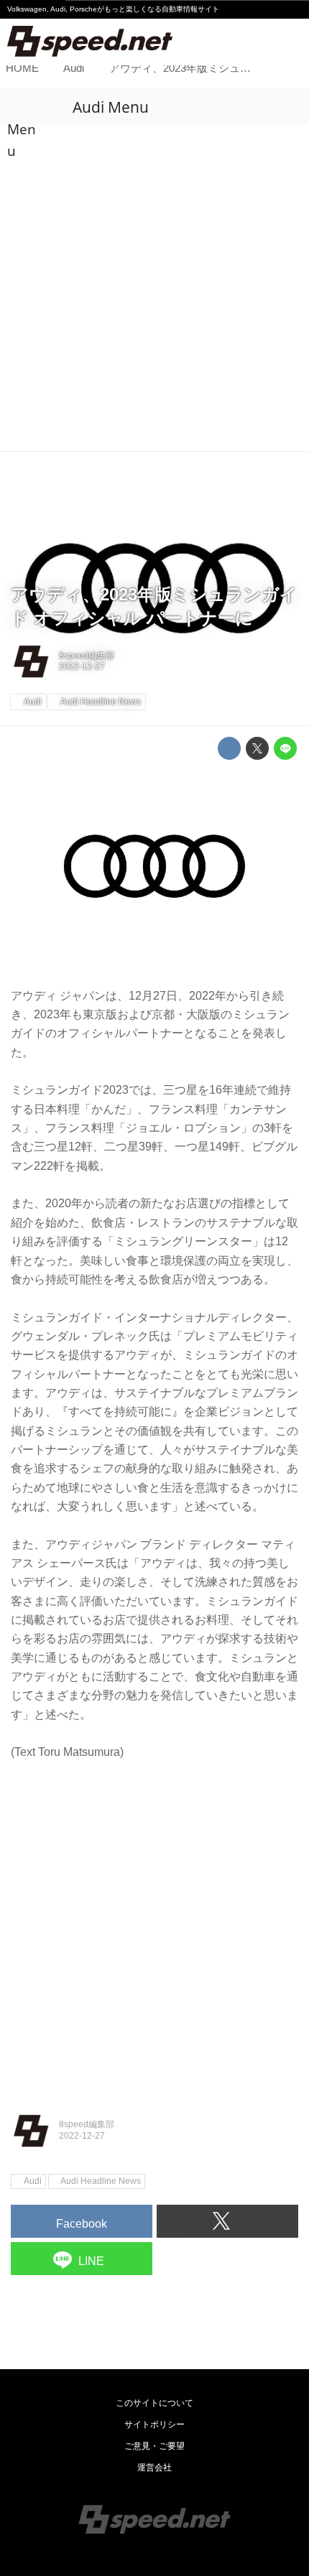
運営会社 (154, 2468)
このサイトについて (154, 2403)
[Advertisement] (154, 289)
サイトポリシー (154, 2424)
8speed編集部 (87, 656)
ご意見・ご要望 (154, 2446)
